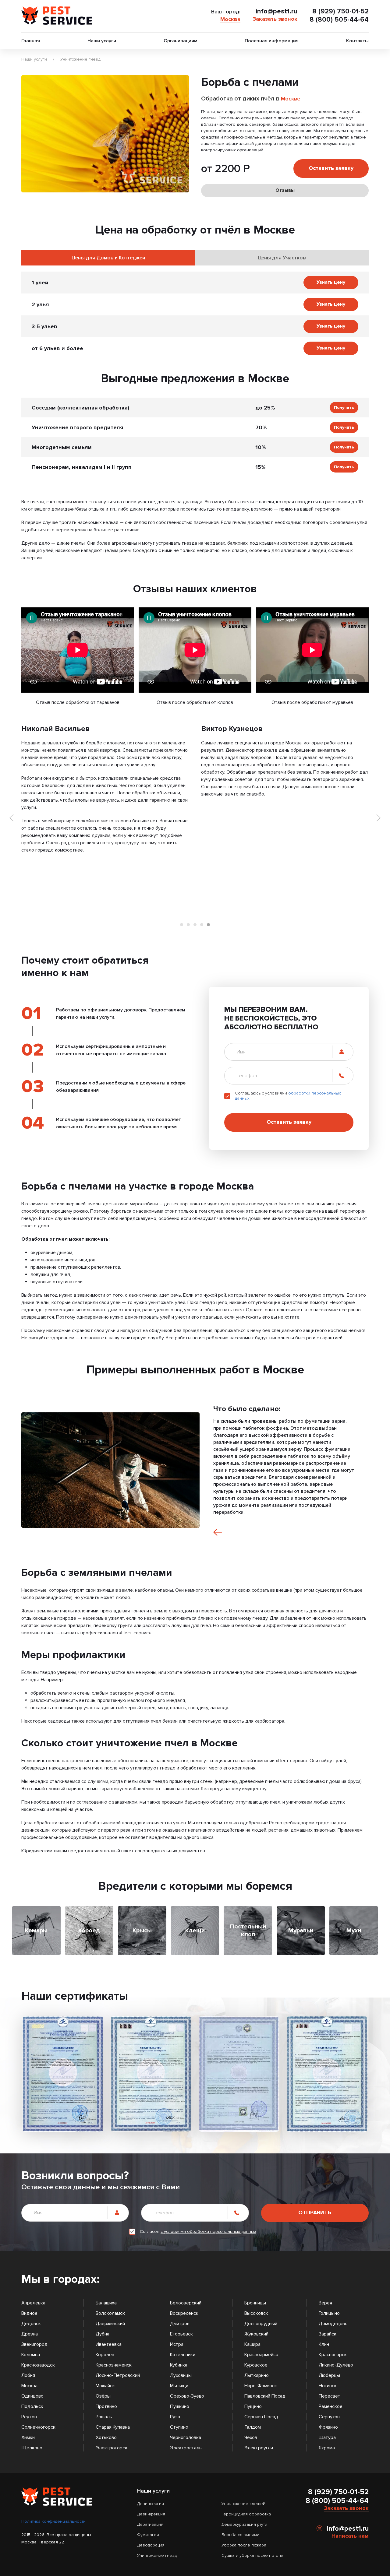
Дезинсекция (151, 2504)
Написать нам (350, 2536)
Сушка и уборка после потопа (252, 2555)
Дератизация (150, 2524)
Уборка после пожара (244, 2545)
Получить (344, 408)
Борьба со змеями (240, 2535)
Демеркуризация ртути (244, 2524)
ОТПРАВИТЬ (315, 2212)
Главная (31, 41)
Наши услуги (102, 41)
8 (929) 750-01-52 (340, 11)
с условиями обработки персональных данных (208, 2232)
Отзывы (285, 190)
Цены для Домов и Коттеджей (108, 258)
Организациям (181, 41)
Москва (230, 19)
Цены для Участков (282, 258)
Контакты (357, 41)
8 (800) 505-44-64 (339, 20)
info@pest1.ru (277, 11)
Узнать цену (331, 282)
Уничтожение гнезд (80, 59)
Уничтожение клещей (243, 2504)
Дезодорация (151, 2545)
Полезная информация (272, 41)
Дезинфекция (151, 2514)
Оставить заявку (331, 168)
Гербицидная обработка (246, 2514)
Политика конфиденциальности (53, 2521)
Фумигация (148, 2535)
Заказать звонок (275, 19)
